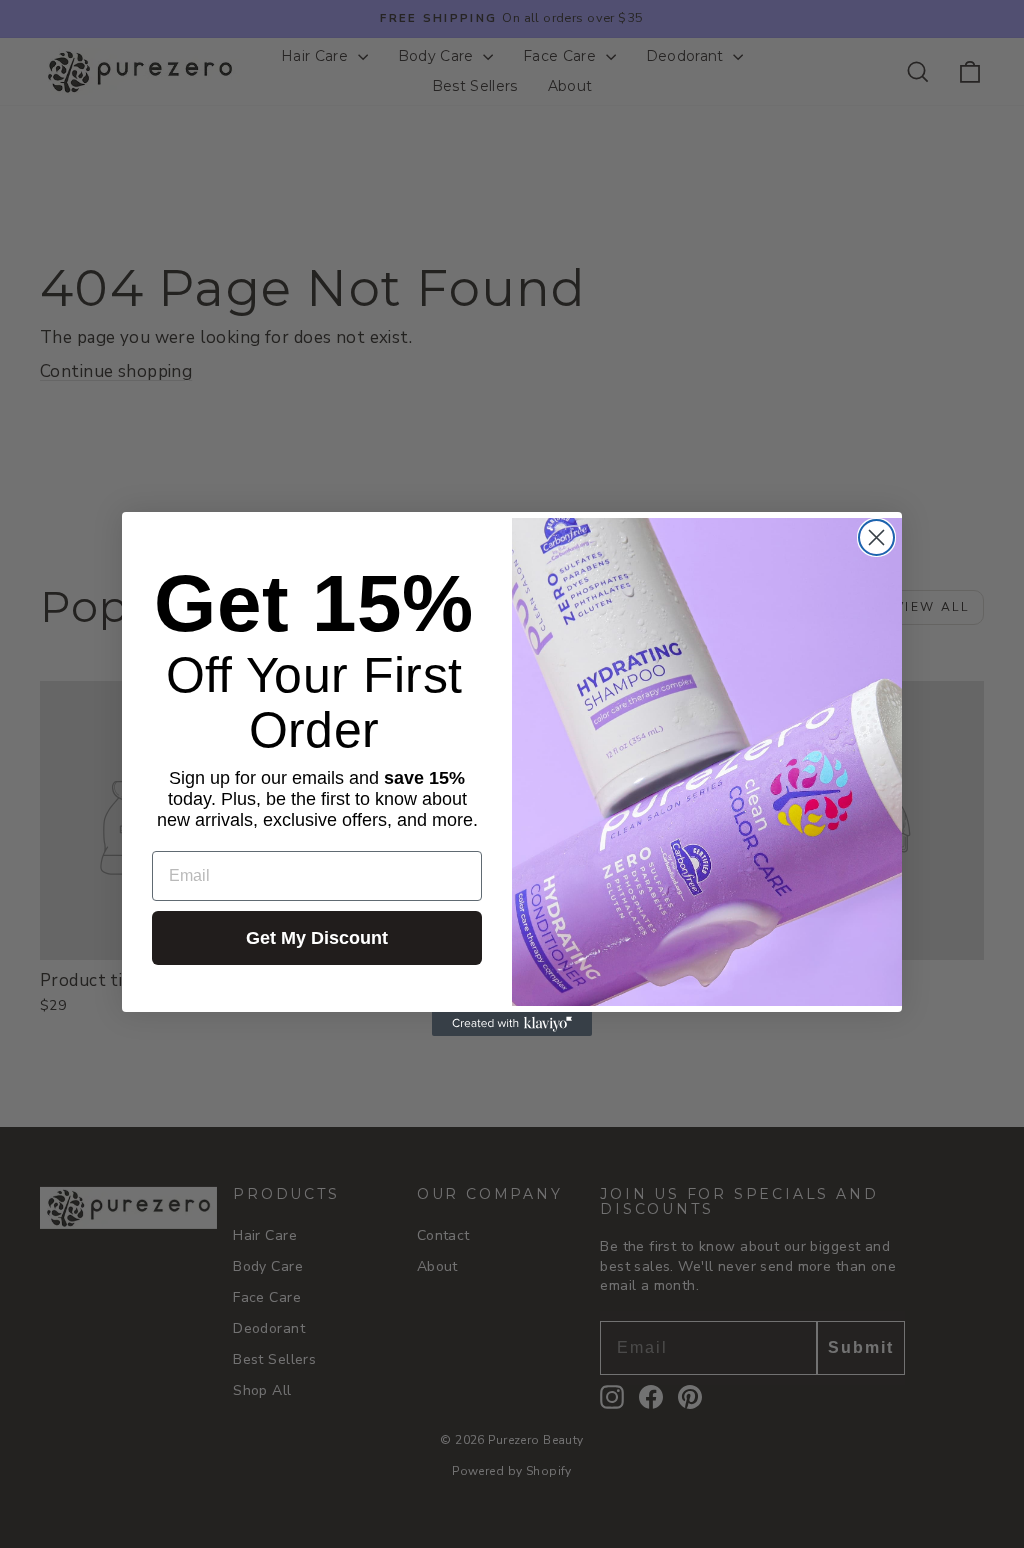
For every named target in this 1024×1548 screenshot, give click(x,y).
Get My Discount (317, 938)
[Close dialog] (876, 537)
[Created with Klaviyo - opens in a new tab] (512, 1024)
